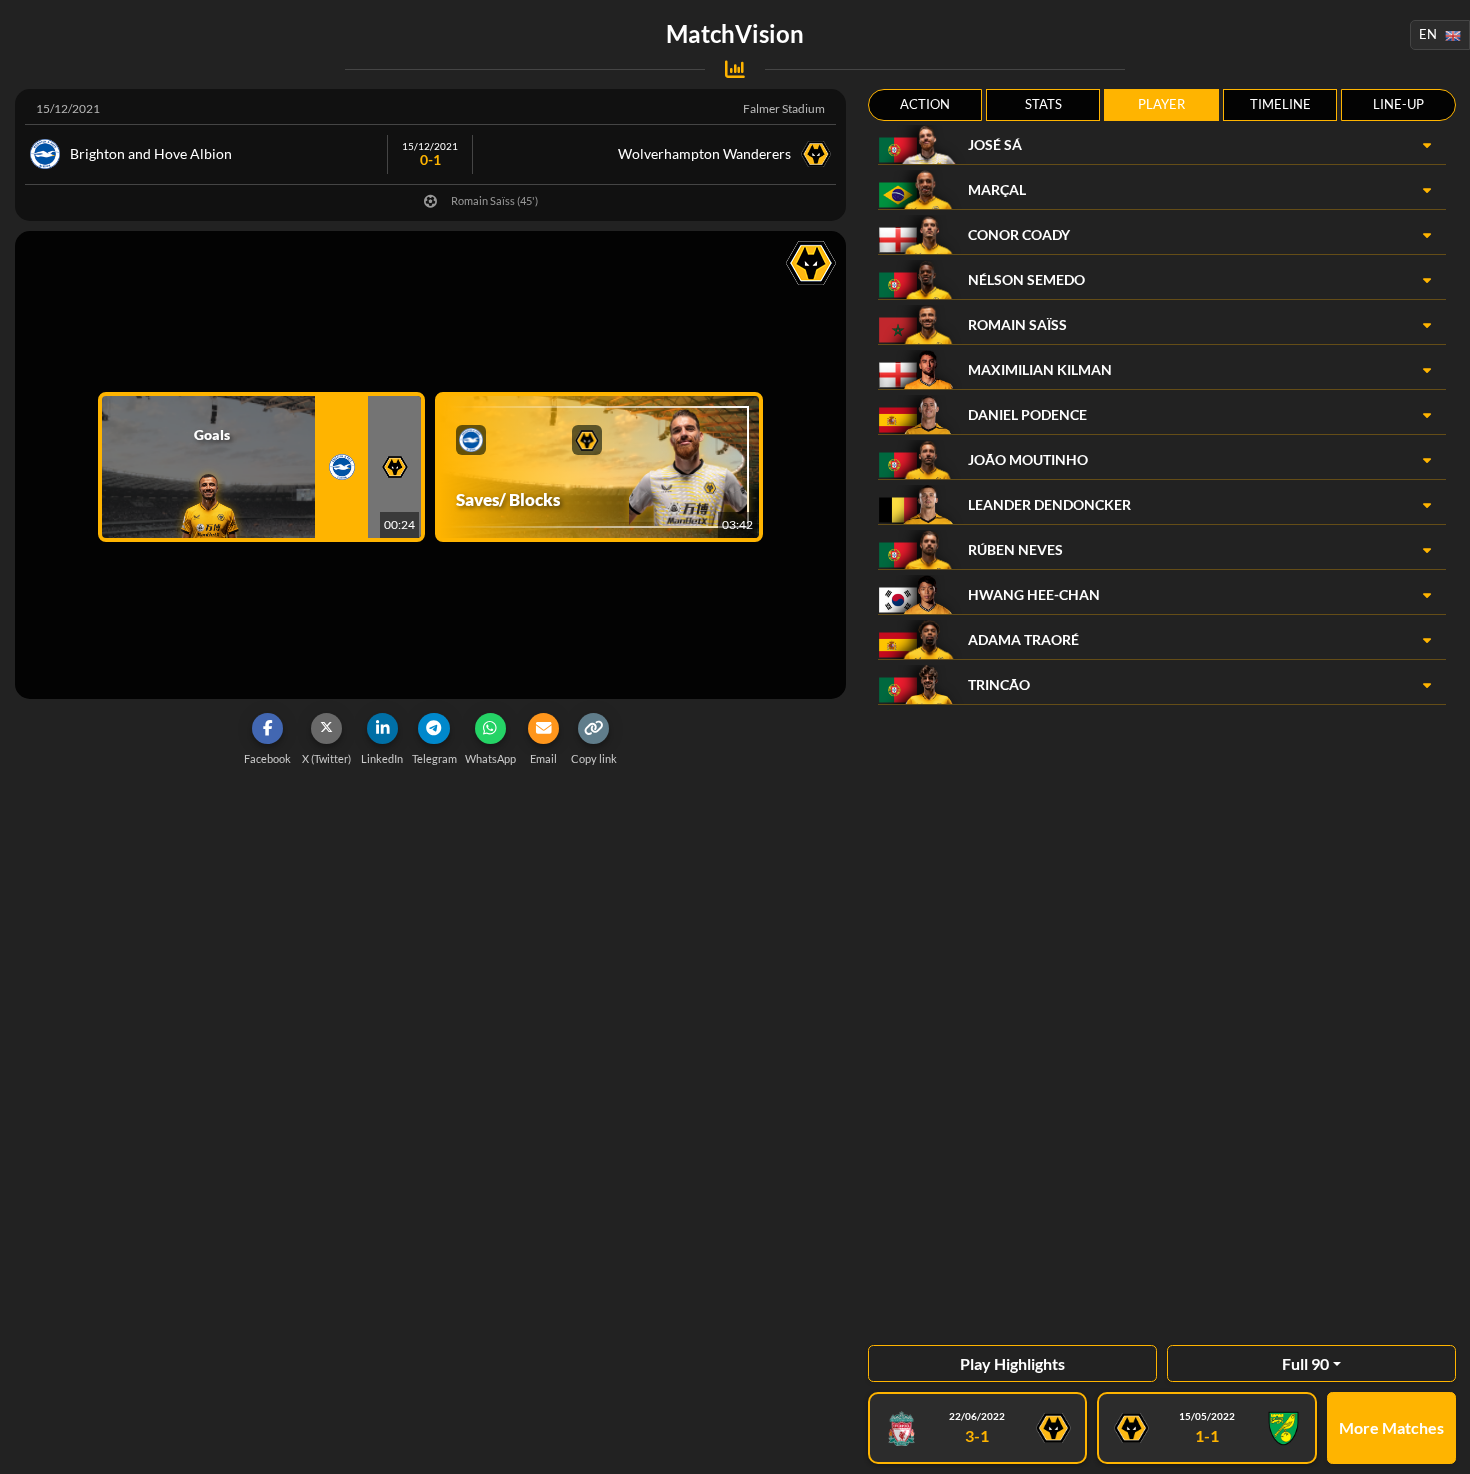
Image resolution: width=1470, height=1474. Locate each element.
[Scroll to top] (1440, 1444)
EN (1428, 34)
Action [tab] (925, 104)
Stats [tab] (1043, 104)
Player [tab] (1161, 104)
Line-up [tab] (1398, 104)
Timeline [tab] (1280, 104)
